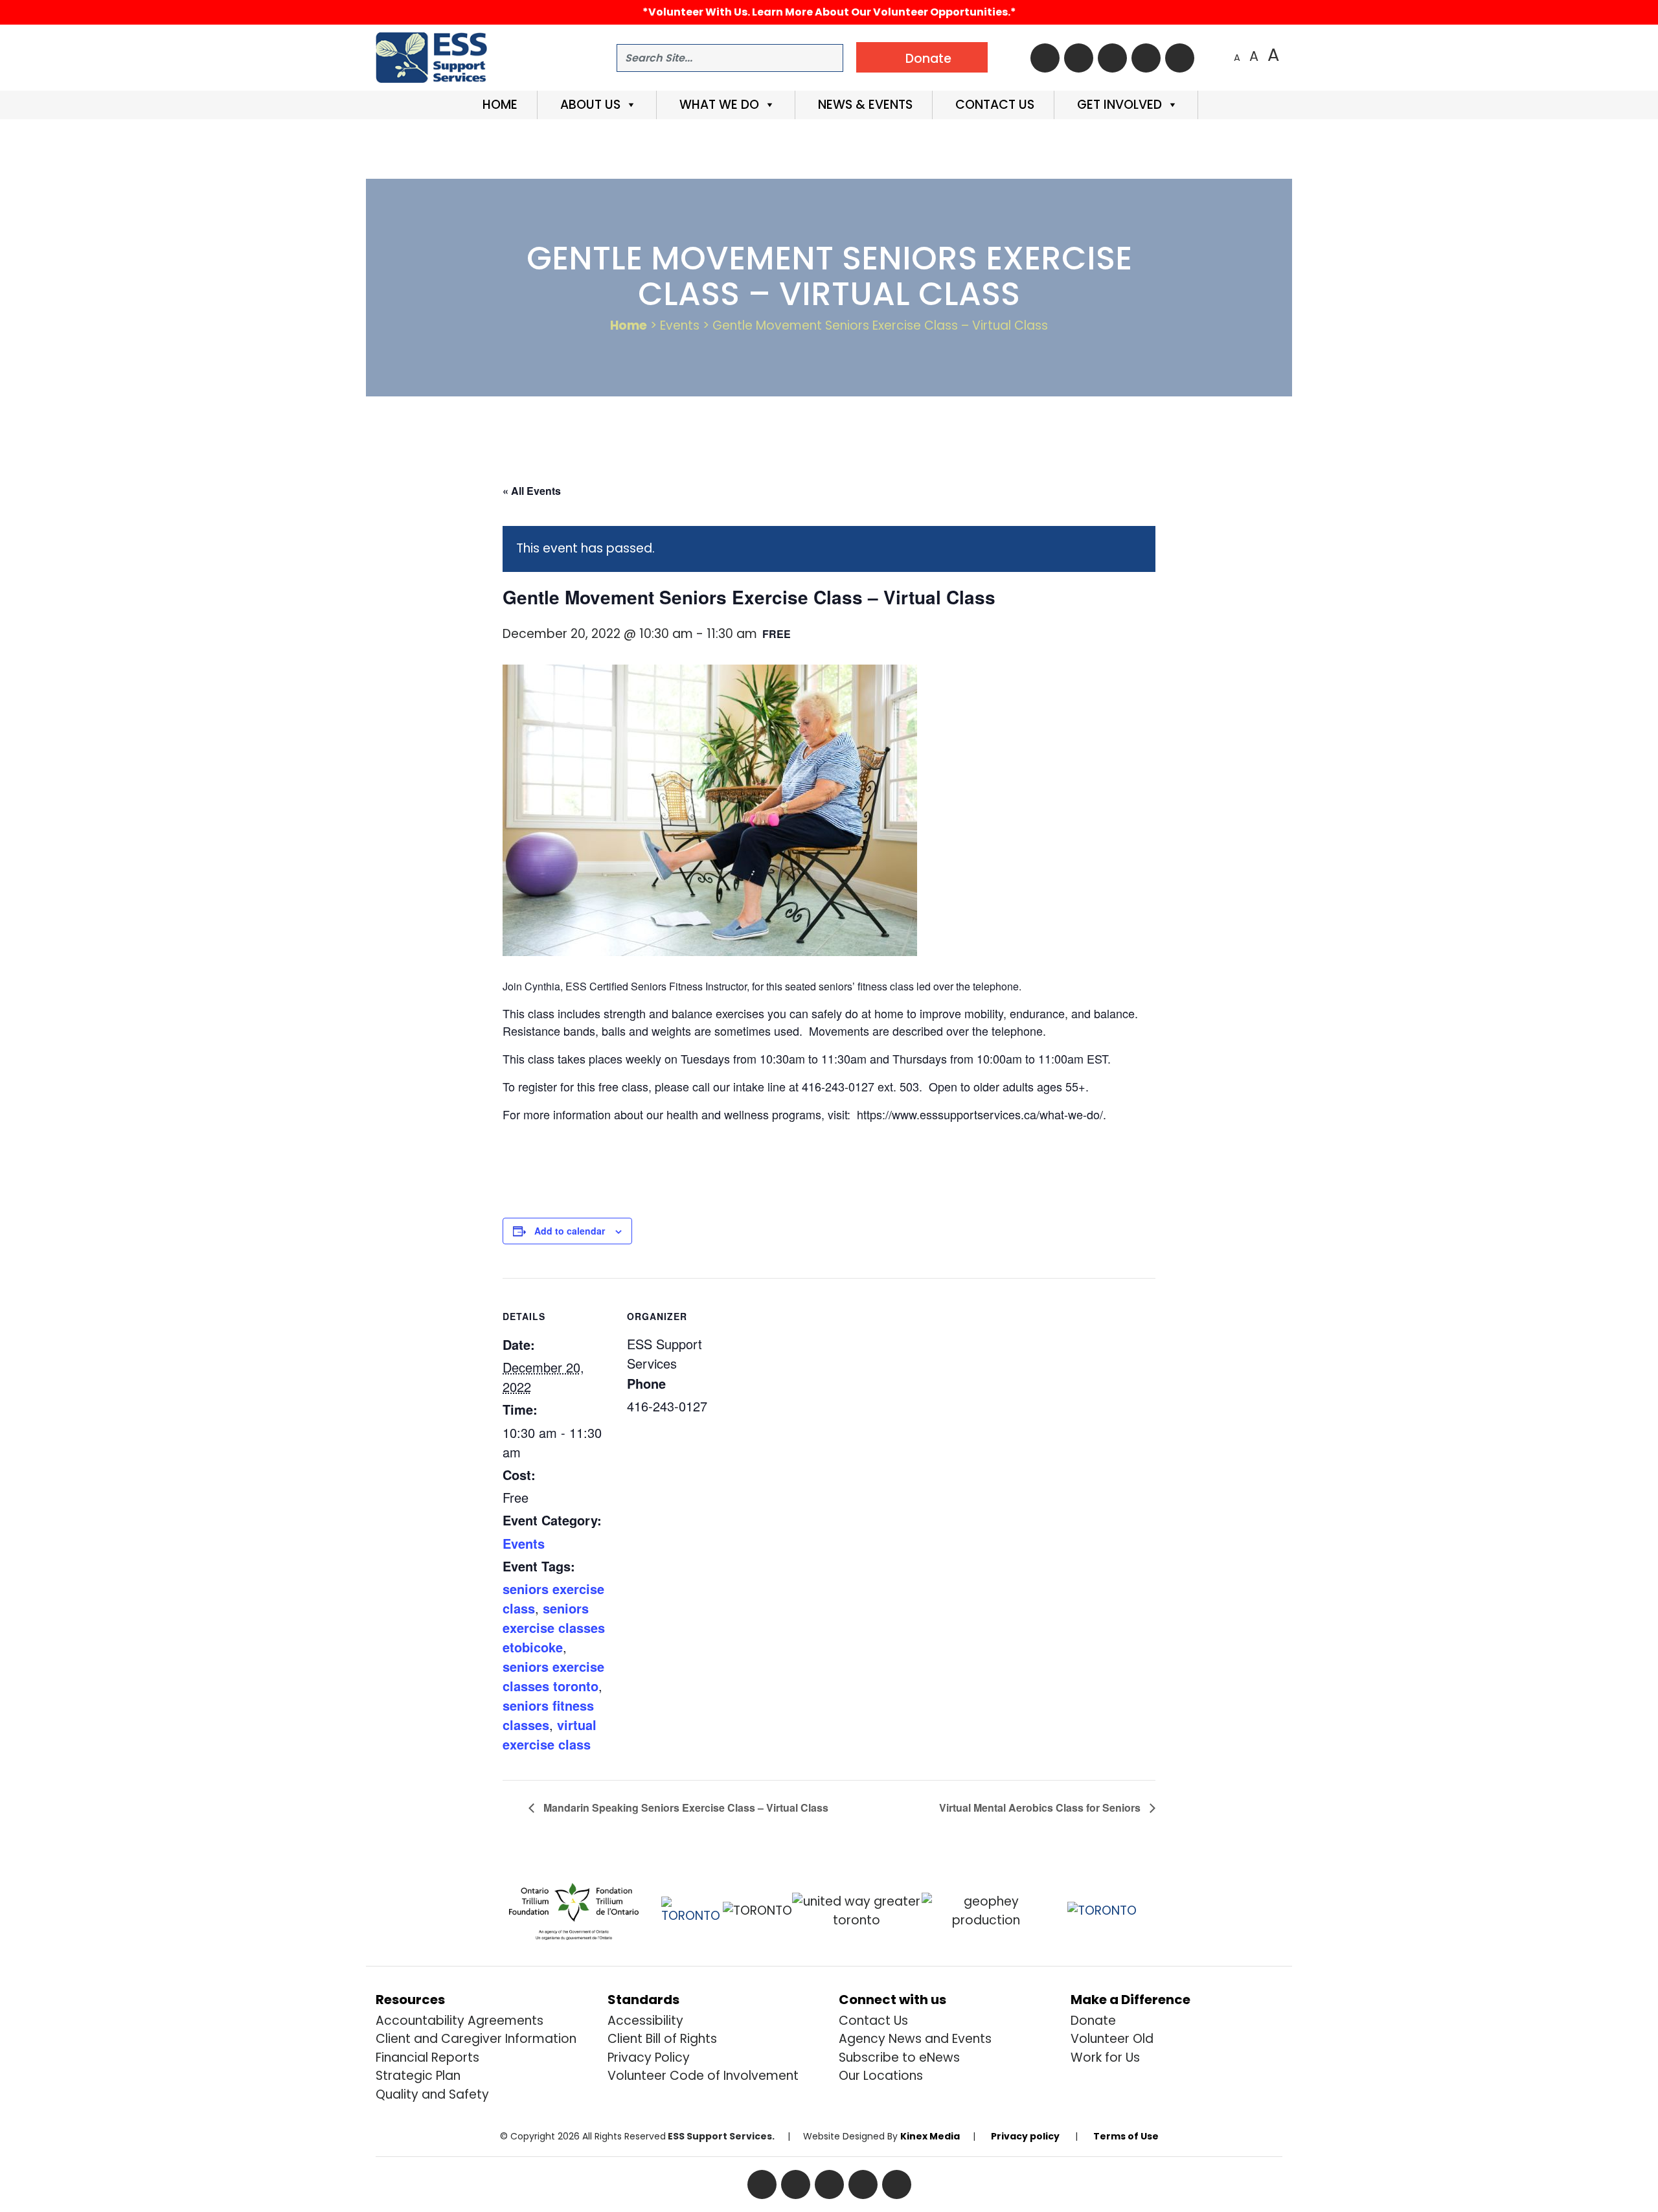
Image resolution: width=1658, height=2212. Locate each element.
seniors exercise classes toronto (553, 1676)
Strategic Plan (418, 2076)
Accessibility (645, 2021)
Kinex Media (930, 2136)
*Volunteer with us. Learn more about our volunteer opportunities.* (829, 12)
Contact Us (993, 105)
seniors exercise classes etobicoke (554, 1627)
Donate (1093, 2021)
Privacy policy (1025, 2136)
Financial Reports (427, 2058)
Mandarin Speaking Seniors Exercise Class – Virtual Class (685, 1807)
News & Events (864, 105)
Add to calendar (570, 1231)
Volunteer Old (1112, 2039)
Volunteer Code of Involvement (703, 2076)
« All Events (532, 491)
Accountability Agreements (460, 2021)
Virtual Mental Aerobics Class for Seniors (1041, 1807)
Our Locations (881, 2076)
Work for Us (1105, 2058)
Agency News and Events (915, 2039)
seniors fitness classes (548, 1715)
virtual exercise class (550, 1734)
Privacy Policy (649, 2058)
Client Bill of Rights (662, 2039)
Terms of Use (1126, 2136)
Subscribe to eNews (899, 2058)
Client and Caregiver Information (476, 2039)
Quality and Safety (432, 2094)
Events (524, 1543)
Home (498, 105)
